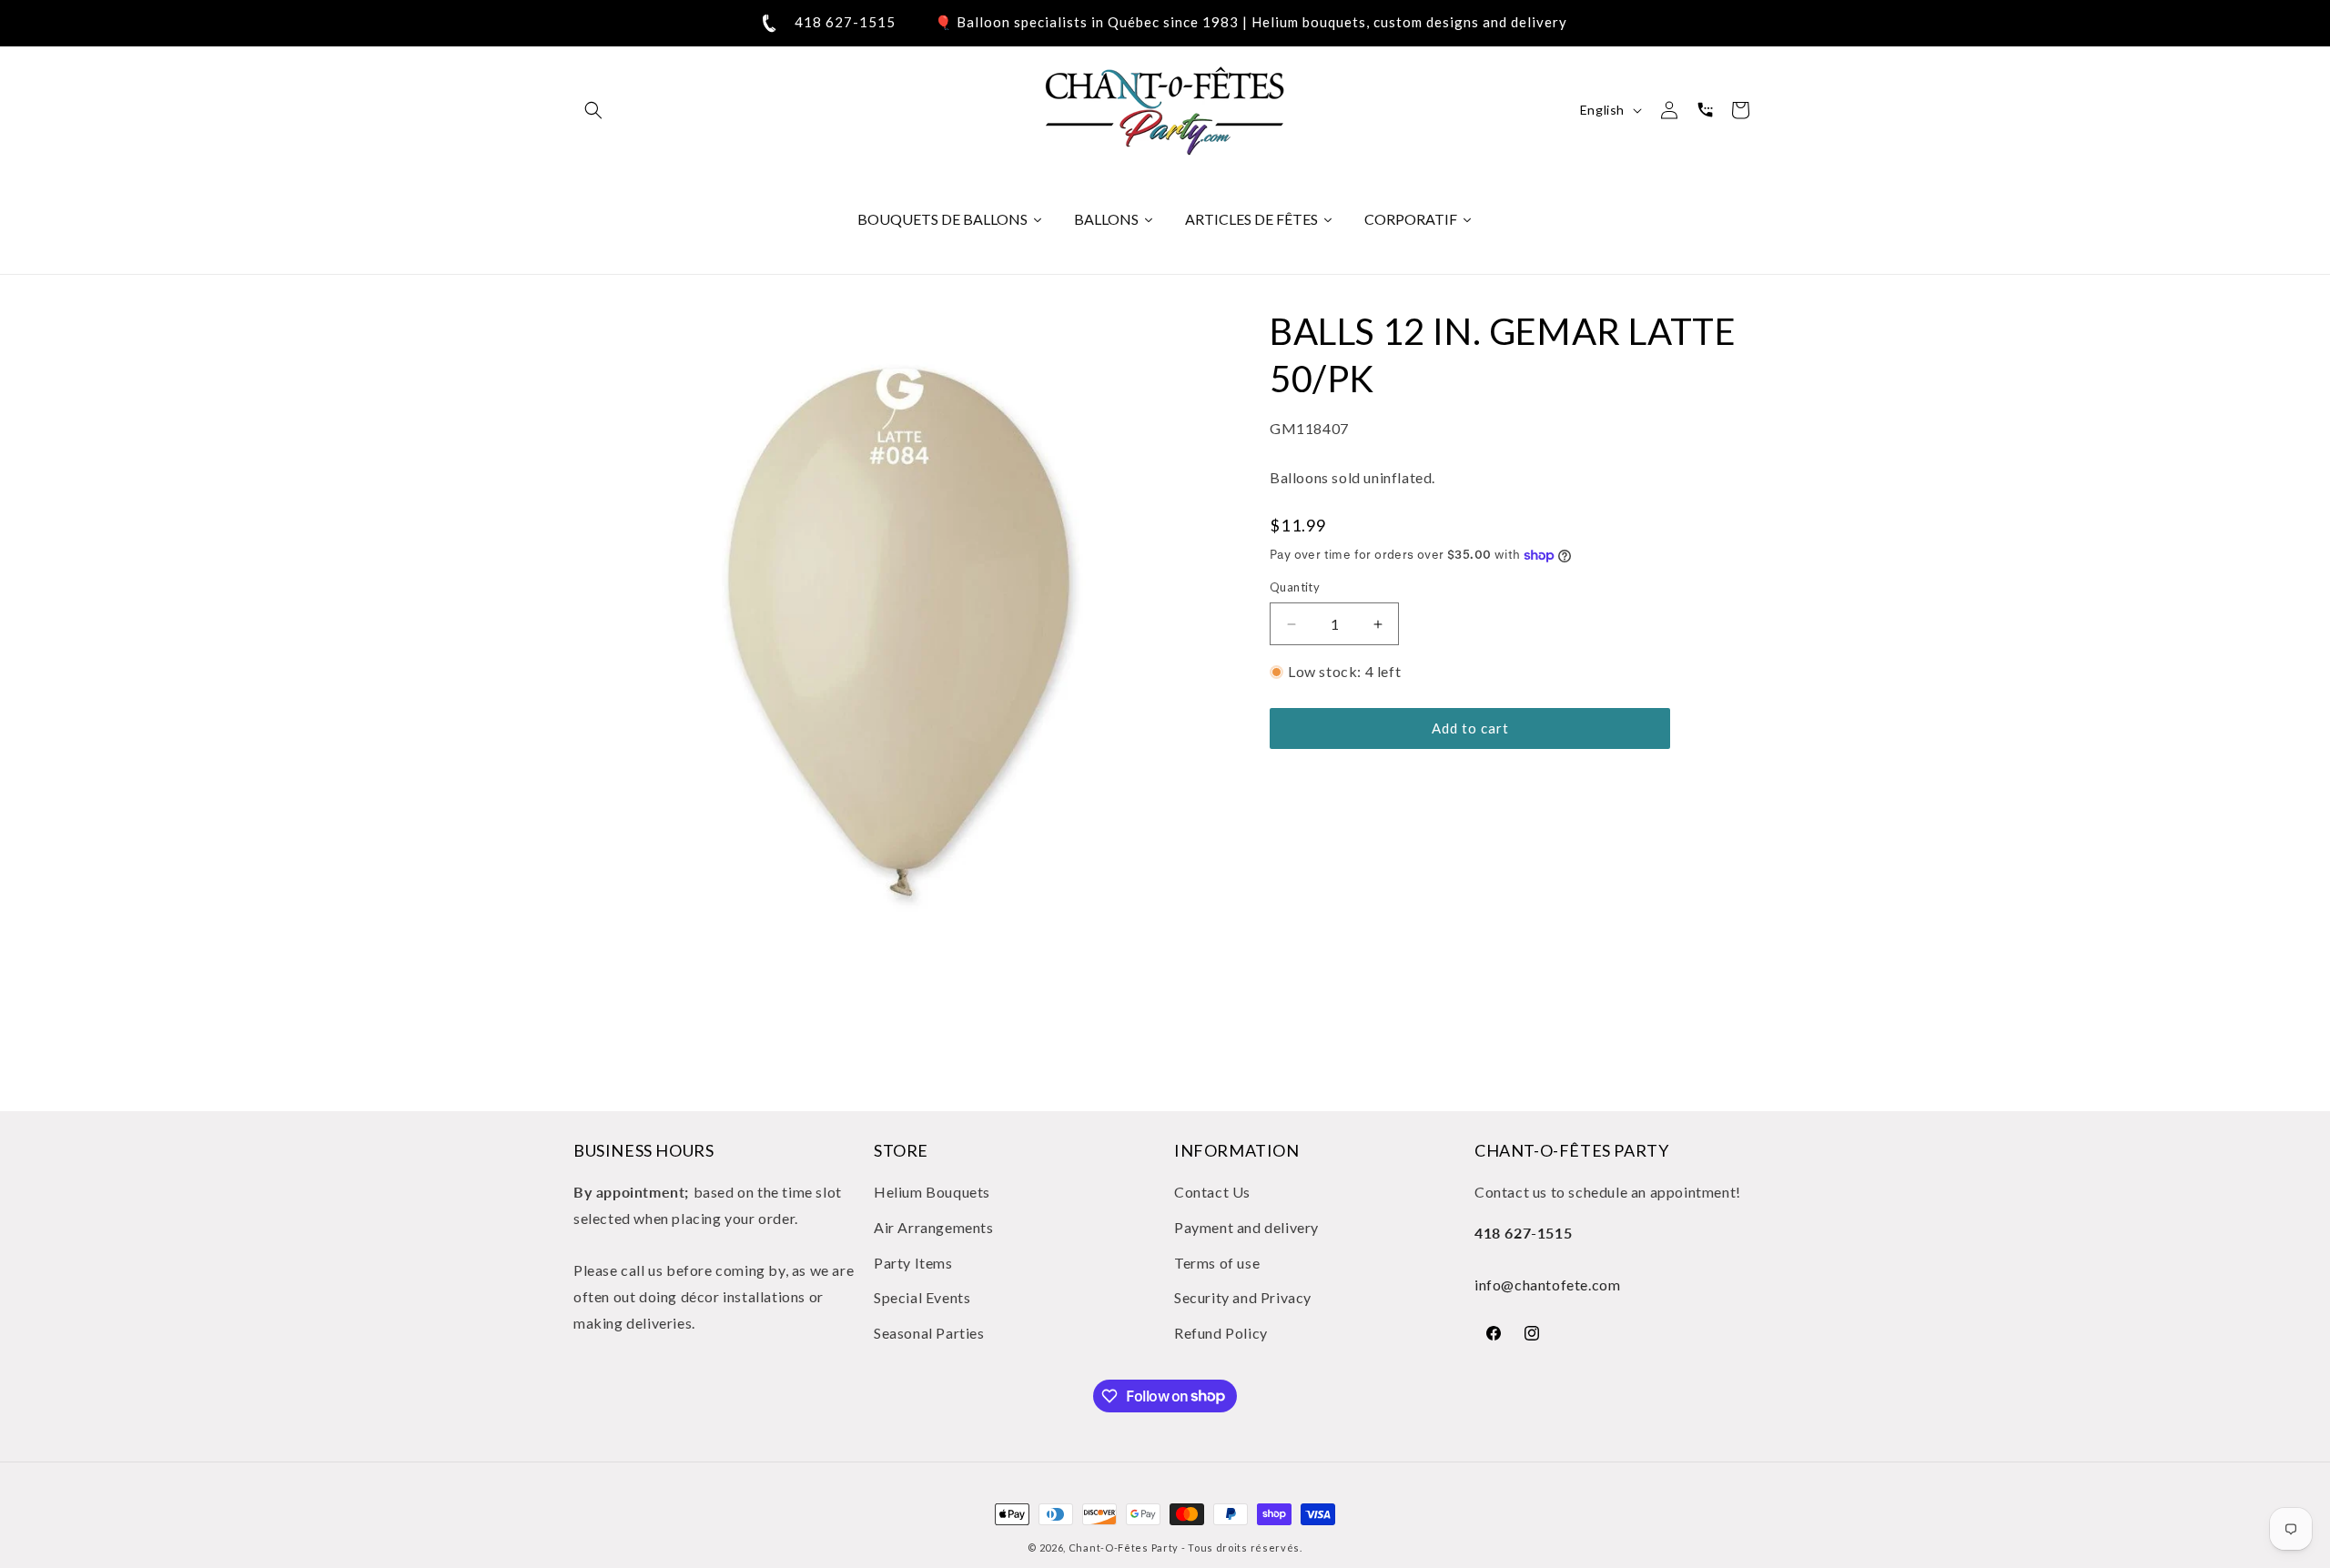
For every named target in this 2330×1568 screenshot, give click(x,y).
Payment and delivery (1246, 1227)
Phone (1705, 110)
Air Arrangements (934, 1227)
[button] (593, 110)
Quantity (1295, 588)
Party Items (913, 1263)
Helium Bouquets (932, 1192)
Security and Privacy (1243, 1298)
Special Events (922, 1298)
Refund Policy (1221, 1334)
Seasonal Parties (929, 1334)
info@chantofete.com (1547, 1285)
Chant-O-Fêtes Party (1124, 1548)
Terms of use (1217, 1263)
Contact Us (1212, 1192)
